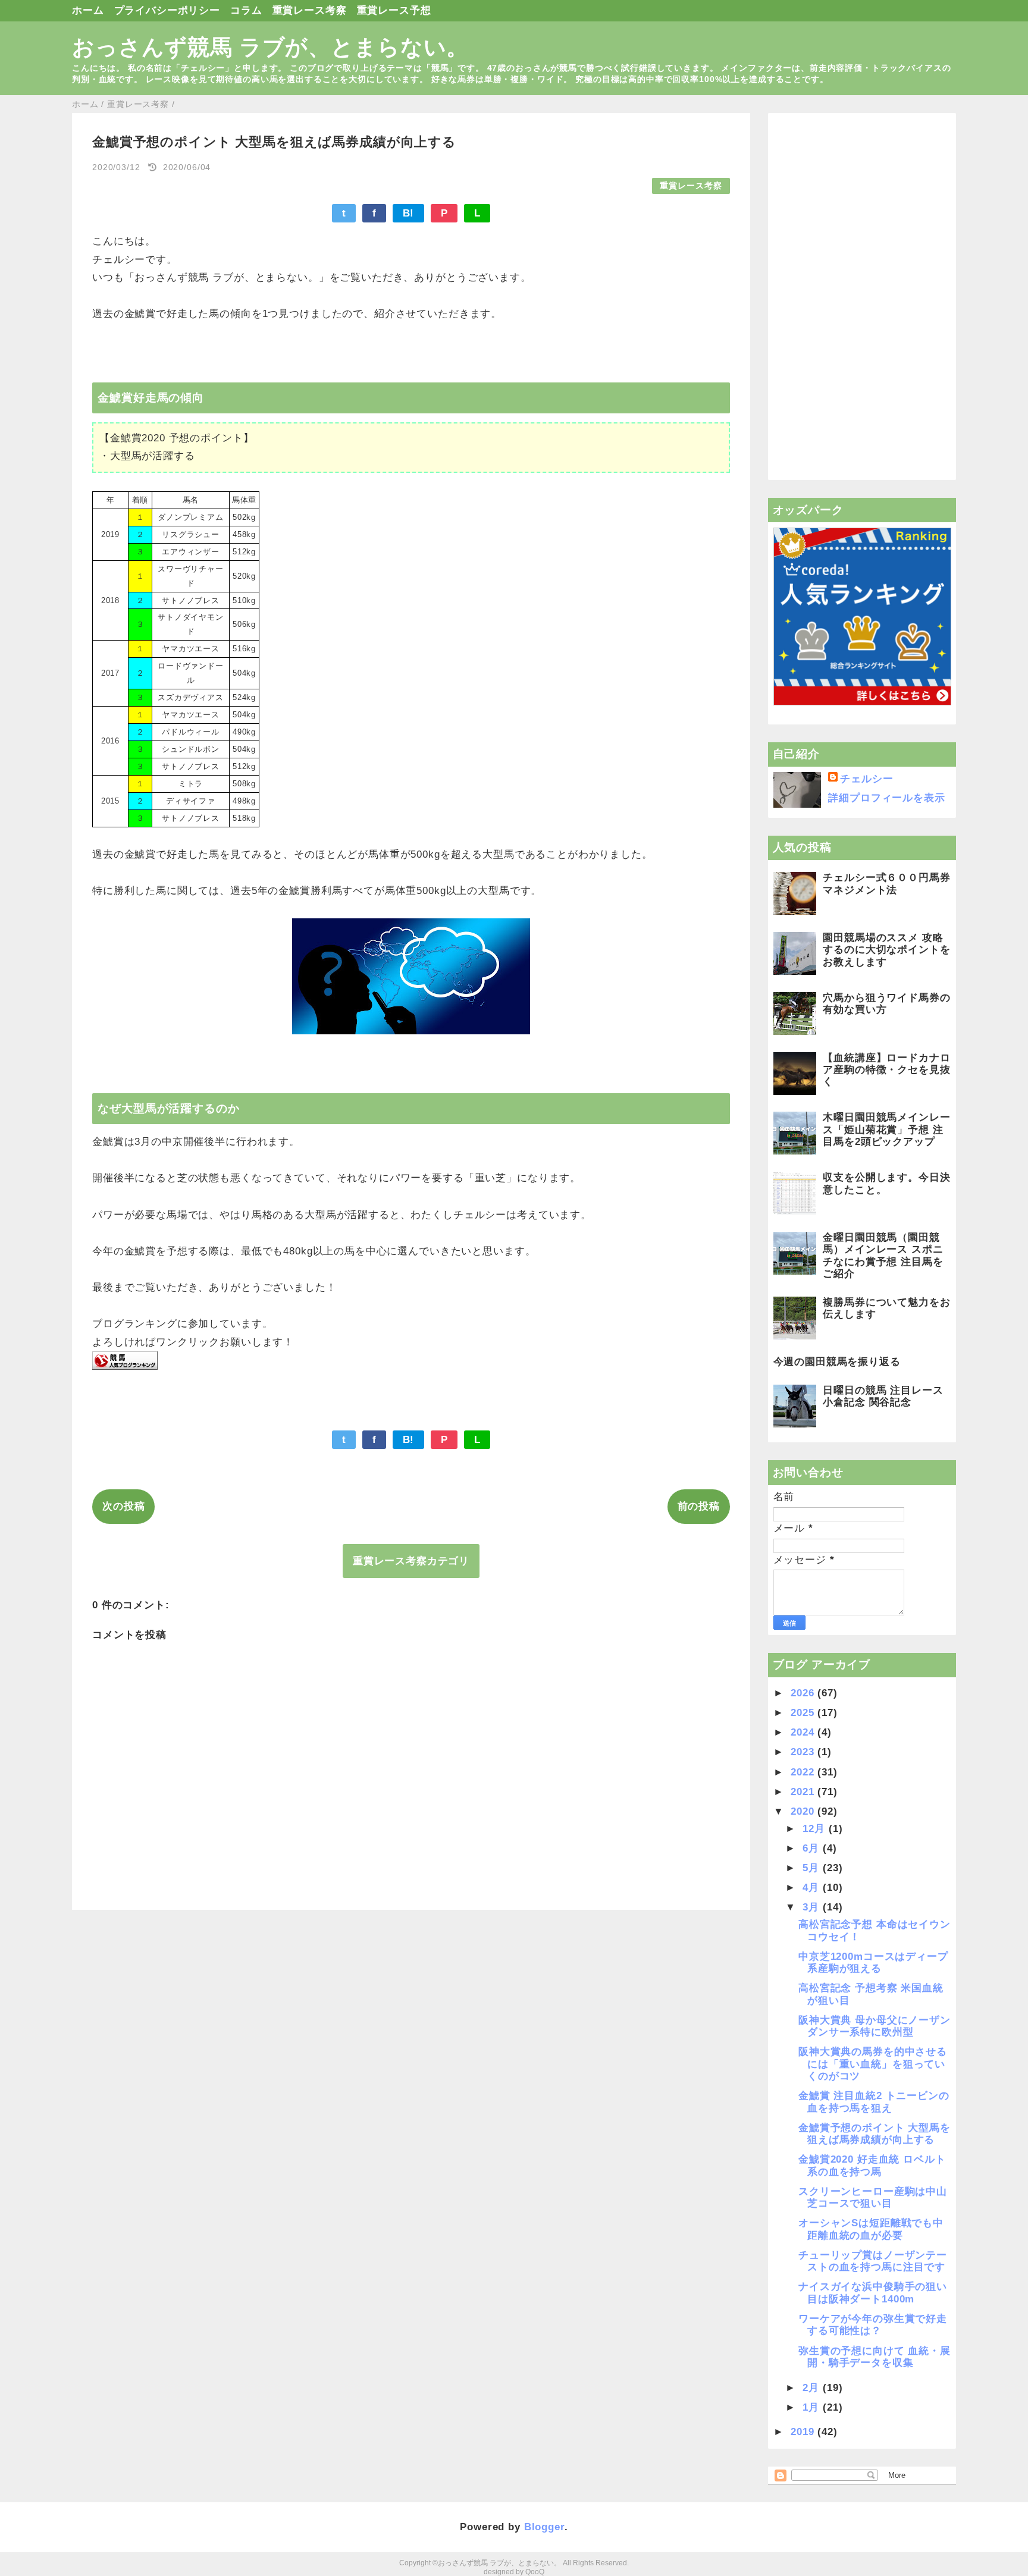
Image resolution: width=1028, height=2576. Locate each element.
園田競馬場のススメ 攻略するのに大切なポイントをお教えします (886, 950)
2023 (804, 1752)
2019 (804, 2432)
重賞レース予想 (394, 10)
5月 (813, 1868)
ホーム (88, 10)
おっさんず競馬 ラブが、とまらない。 (270, 47)
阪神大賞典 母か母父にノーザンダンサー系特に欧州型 (875, 2026)
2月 (813, 2388)
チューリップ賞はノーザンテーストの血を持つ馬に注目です (873, 2261)
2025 (804, 1713)
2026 (804, 1693)
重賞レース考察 (310, 10)
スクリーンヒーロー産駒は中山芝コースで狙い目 (873, 2197)
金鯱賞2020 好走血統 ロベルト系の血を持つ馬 (872, 2165)
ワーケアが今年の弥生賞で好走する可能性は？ (873, 2325)
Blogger (544, 2527)
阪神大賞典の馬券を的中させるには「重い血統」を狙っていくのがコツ (873, 2064)
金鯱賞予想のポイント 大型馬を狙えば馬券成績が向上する (875, 2134)
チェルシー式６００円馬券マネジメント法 (886, 884)
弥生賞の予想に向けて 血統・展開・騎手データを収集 (875, 2357)
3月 (813, 1907)
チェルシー (866, 779)
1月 (813, 2407)
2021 (804, 1792)
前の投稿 (699, 1506)
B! (409, 213)
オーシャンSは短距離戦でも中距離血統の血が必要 (871, 2229)
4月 (813, 1888)
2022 (804, 1772)
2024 (804, 1732)
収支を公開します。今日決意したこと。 (886, 1183)
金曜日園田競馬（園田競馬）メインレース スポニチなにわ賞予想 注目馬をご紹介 (883, 1256)
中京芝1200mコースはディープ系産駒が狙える (873, 1962)
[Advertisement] (862, 297)
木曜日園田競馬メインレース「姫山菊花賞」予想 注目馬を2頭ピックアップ (886, 1129)
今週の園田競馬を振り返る (837, 1362)
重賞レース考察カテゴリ (411, 1561)
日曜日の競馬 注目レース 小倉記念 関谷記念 (883, 1396)
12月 (815, 1829)
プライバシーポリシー (167, 10)
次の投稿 (123, 1506)
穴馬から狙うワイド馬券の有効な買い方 (886, 1004)
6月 (813, 1848)
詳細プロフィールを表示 (886, 798)
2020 (804, 1811)
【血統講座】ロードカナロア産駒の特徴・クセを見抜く (886, 1070)
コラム (246, 10)
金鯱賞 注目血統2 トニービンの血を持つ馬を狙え (874, 2102)
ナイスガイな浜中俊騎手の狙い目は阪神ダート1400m (873, 2293)
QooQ (535, 2572)
